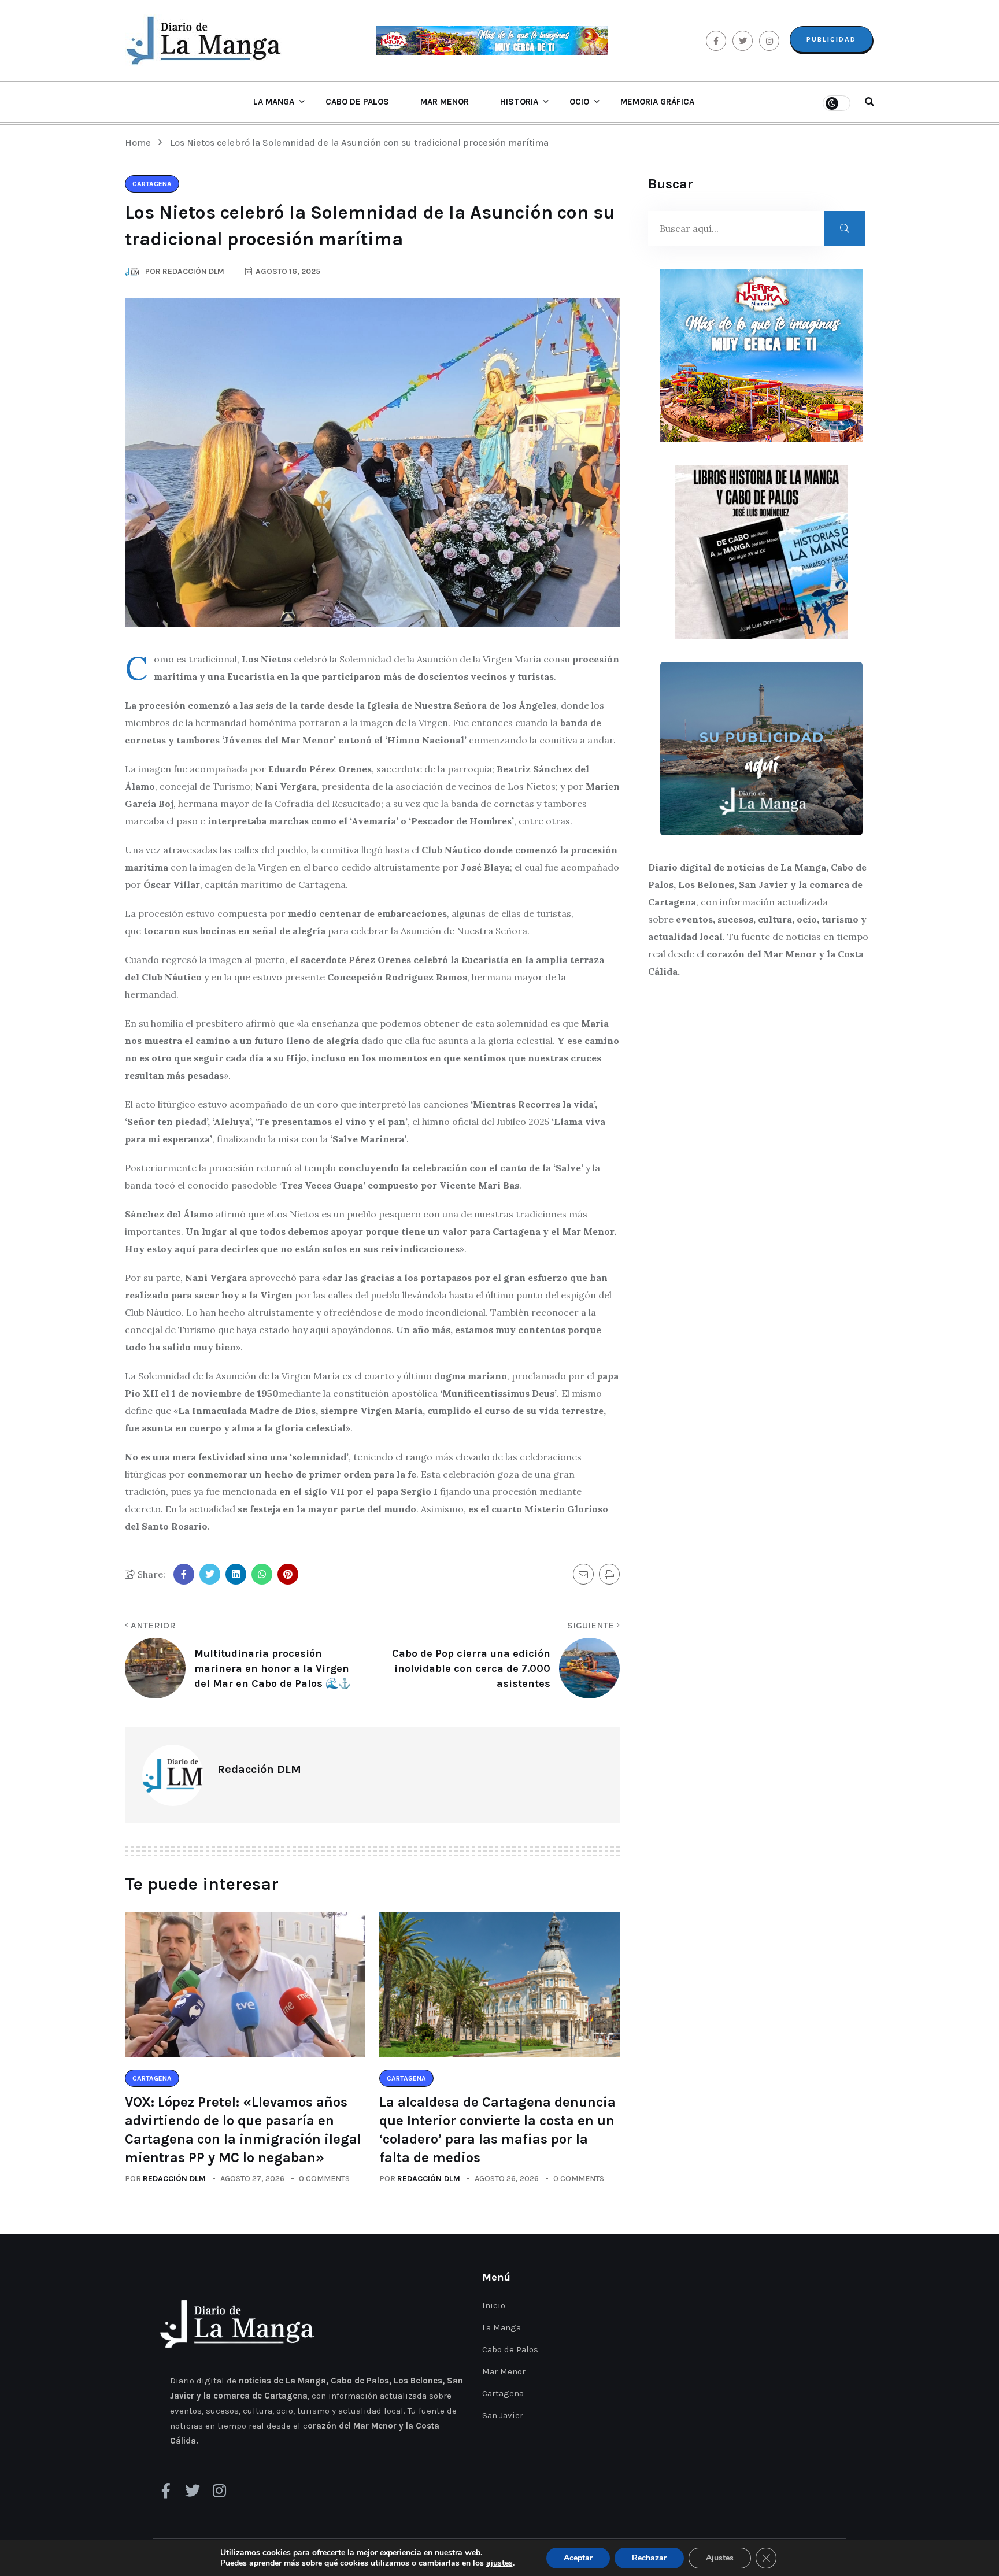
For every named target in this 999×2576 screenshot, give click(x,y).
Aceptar (578, 2558)
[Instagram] (219, 2490)
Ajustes (720, 2558)
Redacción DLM (174, 2179)
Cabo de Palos (357, 102)
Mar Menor (445, 102)
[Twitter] (193, 2490)
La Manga (274, 102)
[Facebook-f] (166, 2490)
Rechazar (649, 2558)
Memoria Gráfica (657, 102)
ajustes (499, 2563)
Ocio (579, 102)
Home (140, 143)
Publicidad (831, 39)
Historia (519, 102)
